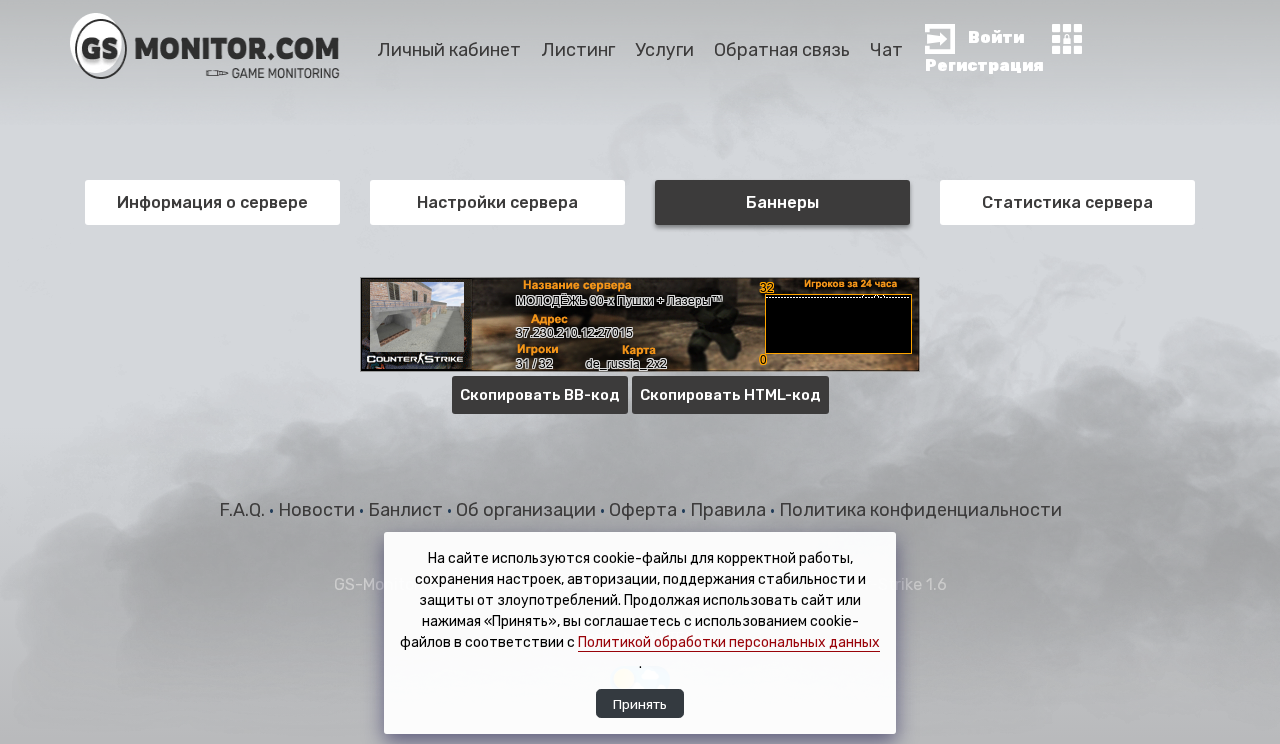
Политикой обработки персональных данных (729, 642)
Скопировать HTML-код (730, 395)
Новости (318, 510)
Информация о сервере (212, 202)
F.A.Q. (244, 510)
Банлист (407, 510)
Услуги (664, 50)
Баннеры (782, 202)
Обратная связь (782, 50)
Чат (886, 50)
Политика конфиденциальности (920, 510)
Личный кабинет (449, 50)
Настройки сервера (497, 202)
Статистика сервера (1067, 202)
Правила (730, 510)
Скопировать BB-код (540, 395)
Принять (640, 704)
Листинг (578, 50)
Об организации (528, 510)
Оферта (645, 510)
